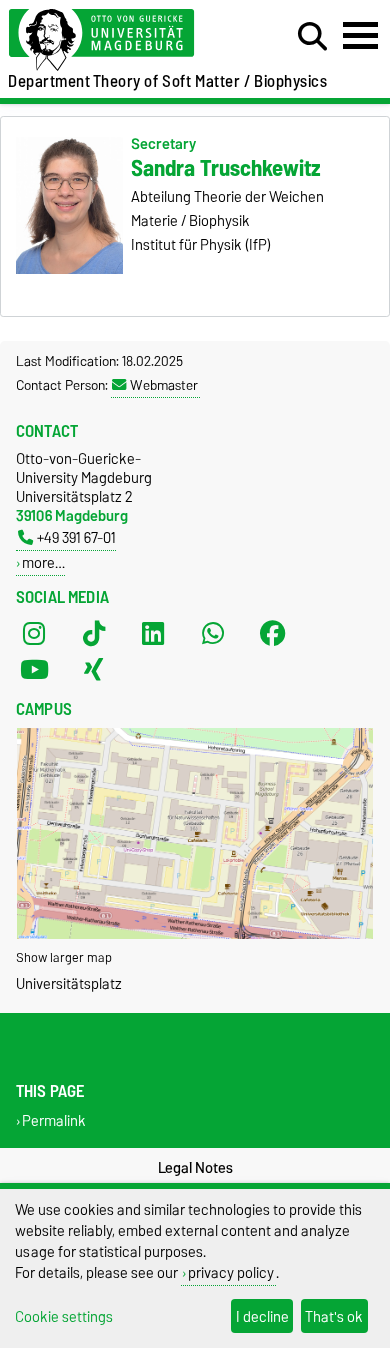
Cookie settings (64, 1316)
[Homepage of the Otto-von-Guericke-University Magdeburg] (120, 40)
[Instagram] (34, 633)
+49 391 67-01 (76, 537)
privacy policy (231, 1272)
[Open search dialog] (312, 37)
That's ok (334, 1316)
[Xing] (94, 669)
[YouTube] (34, 669)
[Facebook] (273, 633)
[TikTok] (94, 633)
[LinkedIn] (153, 633)
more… (43, 562)
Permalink (54, 1120)
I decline (262, 1316)
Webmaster (164, 385)
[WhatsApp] (213, 633)
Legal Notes (195, 1168)
